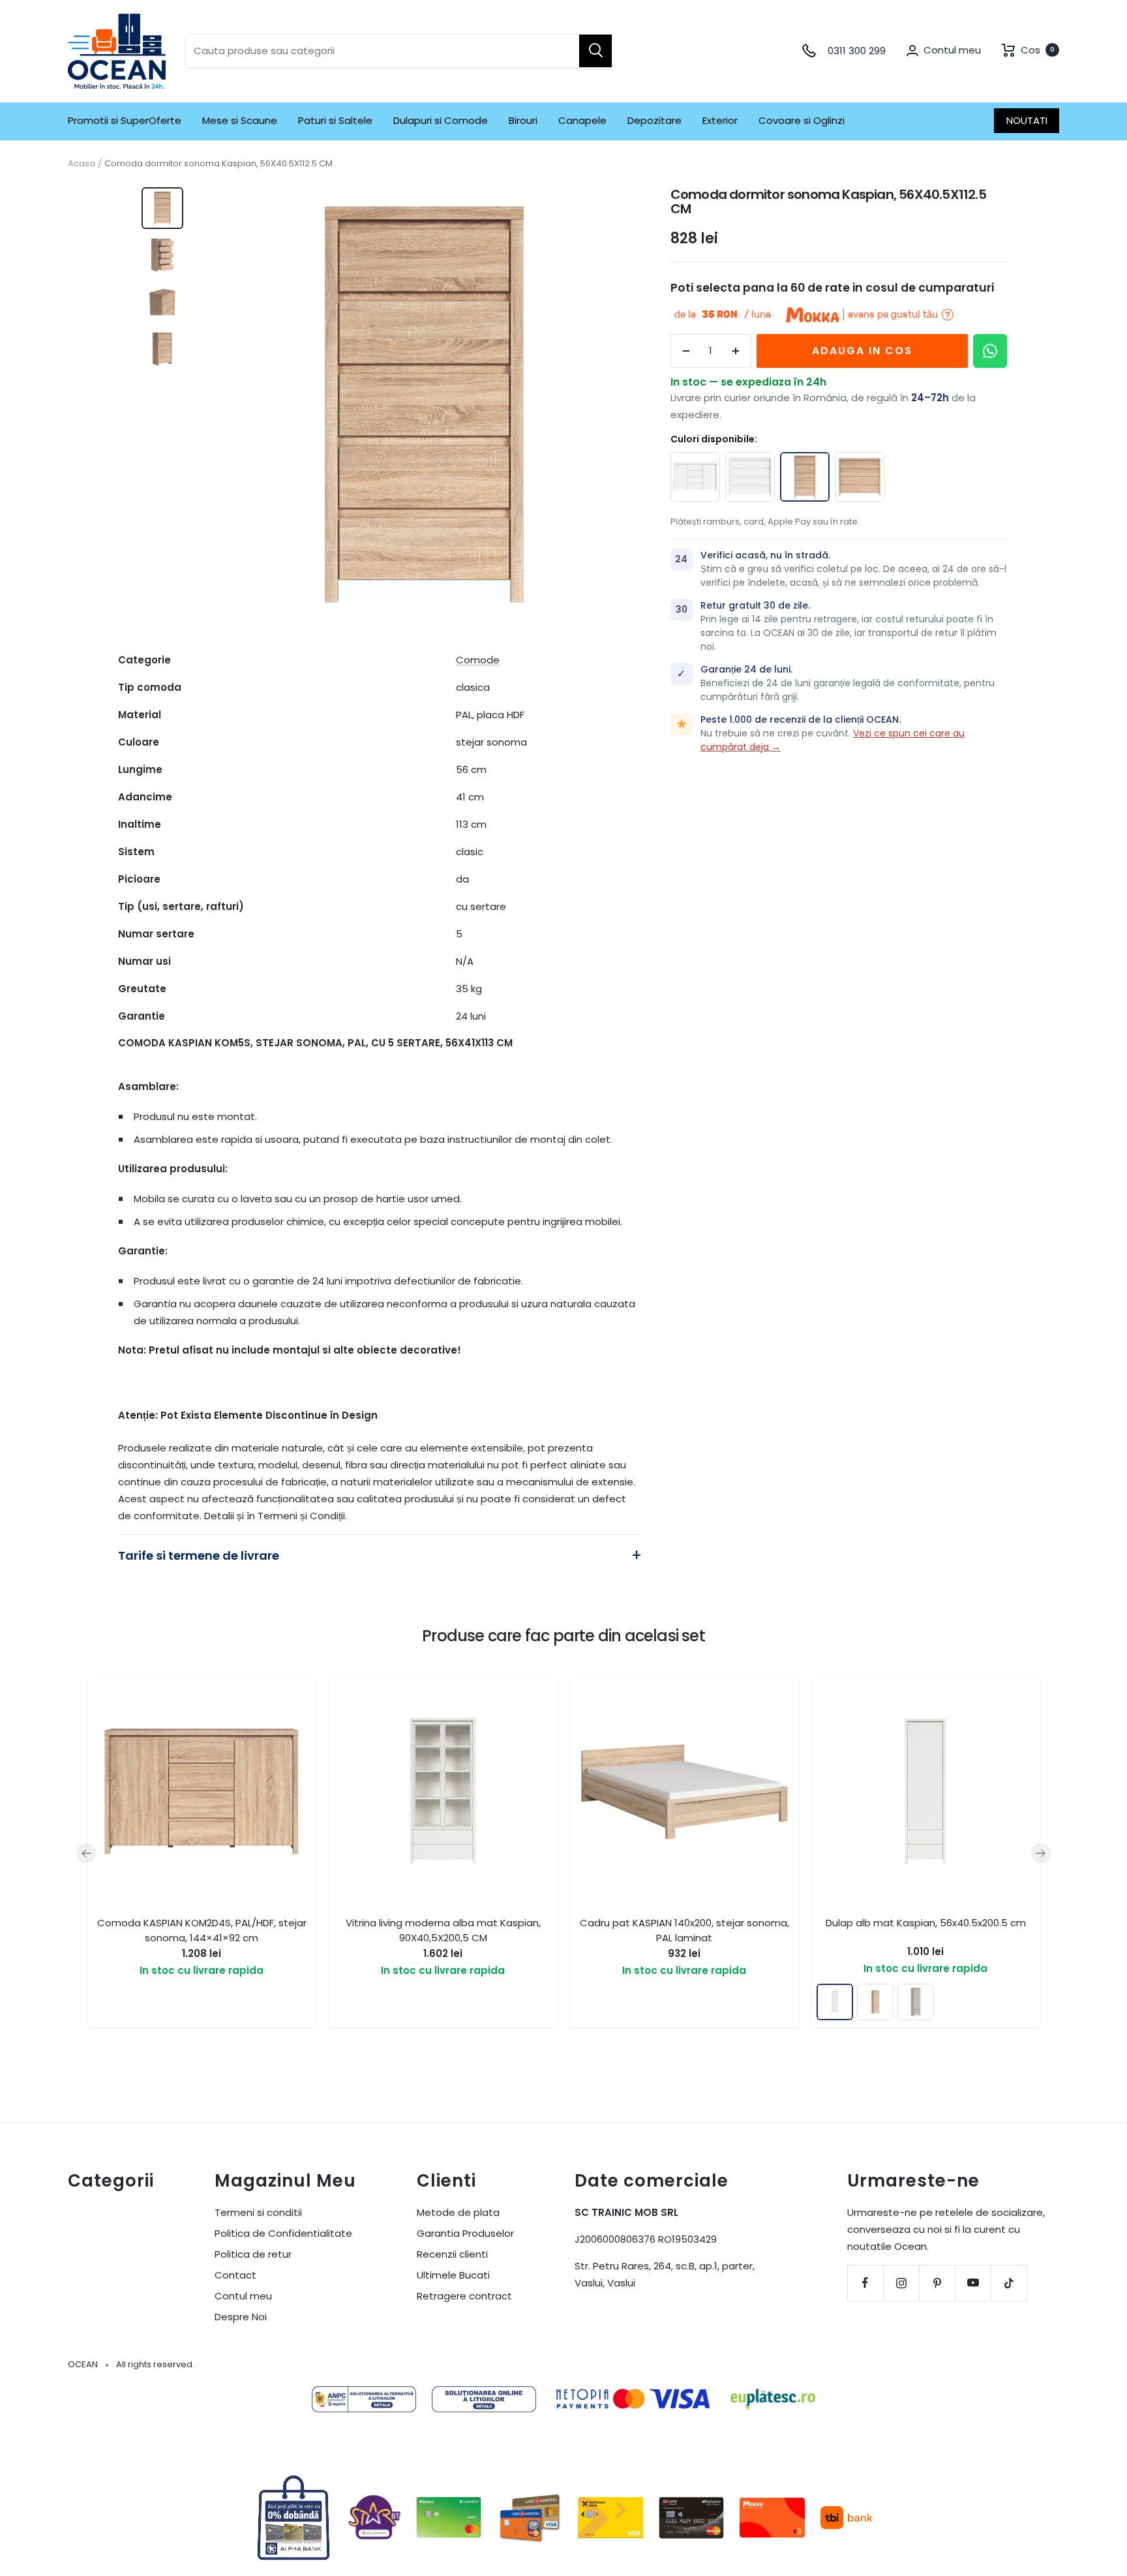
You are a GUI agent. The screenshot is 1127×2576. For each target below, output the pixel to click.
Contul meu (243, 2296)
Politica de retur (253, 2254)
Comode (478, 660)
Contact (235, 2275)
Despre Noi (241, 2317)
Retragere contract (464, 2296)
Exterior (720, 120)
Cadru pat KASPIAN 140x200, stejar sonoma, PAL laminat (684, 1930)
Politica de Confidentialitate (283, 2233)
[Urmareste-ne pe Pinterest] (937, 2283)
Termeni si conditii (258, 2212)
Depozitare (654, 120)
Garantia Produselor (465, 2233)
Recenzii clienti (452, 2254)
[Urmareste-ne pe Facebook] (865, 2283)
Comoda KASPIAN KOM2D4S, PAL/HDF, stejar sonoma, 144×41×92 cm (202, 1930)
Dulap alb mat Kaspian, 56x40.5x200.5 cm (926, 1923)
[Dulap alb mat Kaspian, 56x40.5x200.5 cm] (835, 2002)
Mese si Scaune (240, 120)
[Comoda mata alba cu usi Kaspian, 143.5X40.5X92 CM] (695, 477)
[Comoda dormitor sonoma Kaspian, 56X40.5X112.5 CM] (805, 477)
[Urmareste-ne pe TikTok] (1009, 2283)
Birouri (523, 120)
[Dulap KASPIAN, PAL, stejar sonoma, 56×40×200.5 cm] (875, 2002)
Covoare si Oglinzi (802, 120)
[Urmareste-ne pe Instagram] (901, 2283)
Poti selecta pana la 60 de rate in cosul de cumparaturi (832, 288)
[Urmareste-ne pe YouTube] (973, 2283)
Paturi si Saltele (335, 120)
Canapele (582, 120)
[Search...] (595, 51)
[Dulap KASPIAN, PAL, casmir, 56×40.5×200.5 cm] (916, 2002)
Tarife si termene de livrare (199, 1555)
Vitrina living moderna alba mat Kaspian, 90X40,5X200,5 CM (443, 1930)
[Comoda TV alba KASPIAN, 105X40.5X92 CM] (750, 477)
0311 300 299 (857, 51)
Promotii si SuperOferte (125, 120)
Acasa (82, 163)
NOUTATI (1027, 120)
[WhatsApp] (990, 351)
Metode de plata (458, 2212)
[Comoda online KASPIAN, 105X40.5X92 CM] (860, 477)
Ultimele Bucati (453, 2275)
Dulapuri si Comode (441, 120)
